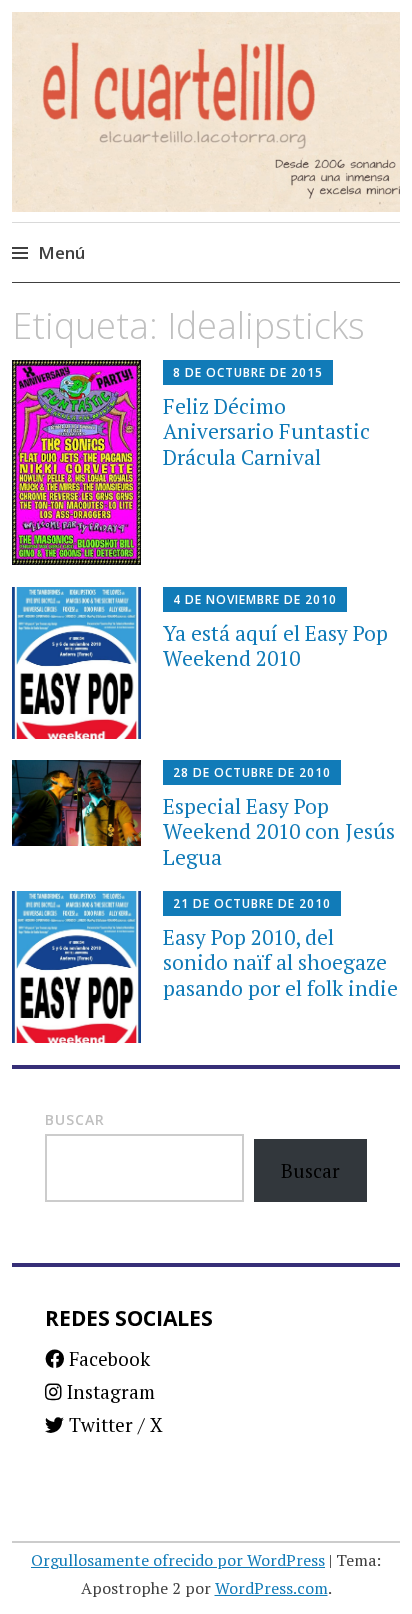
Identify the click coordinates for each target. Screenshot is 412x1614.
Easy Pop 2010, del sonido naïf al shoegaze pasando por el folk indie (280, 962)
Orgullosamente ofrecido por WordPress (178, 1560)
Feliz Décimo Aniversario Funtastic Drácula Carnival (266, 431)
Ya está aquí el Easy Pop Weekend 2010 (275, 645)
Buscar (75, 1119)
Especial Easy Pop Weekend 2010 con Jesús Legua (279, 831)
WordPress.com (271, 1588)
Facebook (107, 1358)
